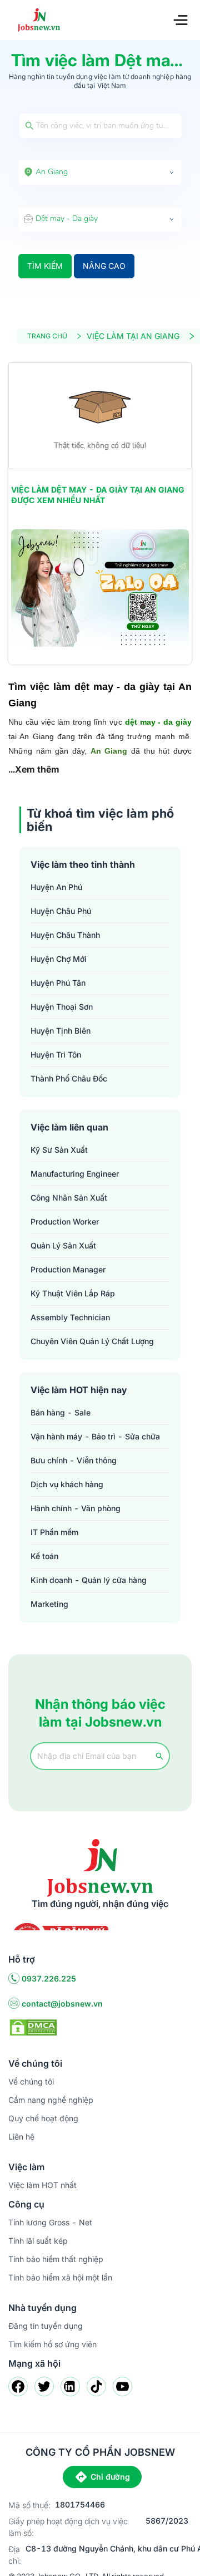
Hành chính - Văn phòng (76, 1508)
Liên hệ (21, 2137)
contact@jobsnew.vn (62, 2004)
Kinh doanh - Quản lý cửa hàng (89, 1580)
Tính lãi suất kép (38, 2241)
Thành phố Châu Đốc (69, 1078)
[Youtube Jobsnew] (122, 2386)
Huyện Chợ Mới (59, 959)
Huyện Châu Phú (61, 911)
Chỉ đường (110, 2477)
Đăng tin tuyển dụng (46, 2326)
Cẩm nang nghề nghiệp (51, 2100)
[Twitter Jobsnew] (44, 2386)
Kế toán (44, 1556)
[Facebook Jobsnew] (18, 2386)
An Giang (109, 751)
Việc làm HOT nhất (42, 2185)
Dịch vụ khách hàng (67, 1484)
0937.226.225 (49, 1978)
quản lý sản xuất (63, 1245)
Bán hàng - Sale (61, 1412)
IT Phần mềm (54, 1532)
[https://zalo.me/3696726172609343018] (100, 589)
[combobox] (100, 173)
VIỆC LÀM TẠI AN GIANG (133, 336)
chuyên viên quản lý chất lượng (92, 1341)
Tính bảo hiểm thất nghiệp (56, 2259)
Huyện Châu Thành (65, 935)
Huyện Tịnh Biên (61, 1031)
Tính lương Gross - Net (50, 2222)
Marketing (49, 1604)
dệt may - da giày (158, 722)
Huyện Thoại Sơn (62, 1007)
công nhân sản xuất (69, 1198)
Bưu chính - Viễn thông (74, 1460)
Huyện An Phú (56, 887)
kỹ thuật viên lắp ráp (73, 1293)
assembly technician (70, 1317)
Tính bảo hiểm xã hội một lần (60, 2277)
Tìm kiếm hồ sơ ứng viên (52, 2344)
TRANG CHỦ (47, 336)
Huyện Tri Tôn (56, 1055)
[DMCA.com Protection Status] (33, 2027)
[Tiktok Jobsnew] (96, 2386)
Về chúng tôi (31, 2081)
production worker (65, 1221)
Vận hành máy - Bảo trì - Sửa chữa (95, 1436)
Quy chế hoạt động (43, 2118)
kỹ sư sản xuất (59, 1150)
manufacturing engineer (75, 1174)
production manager (68, 1269)
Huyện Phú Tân (58, 983)
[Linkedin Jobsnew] (70, 2386)
